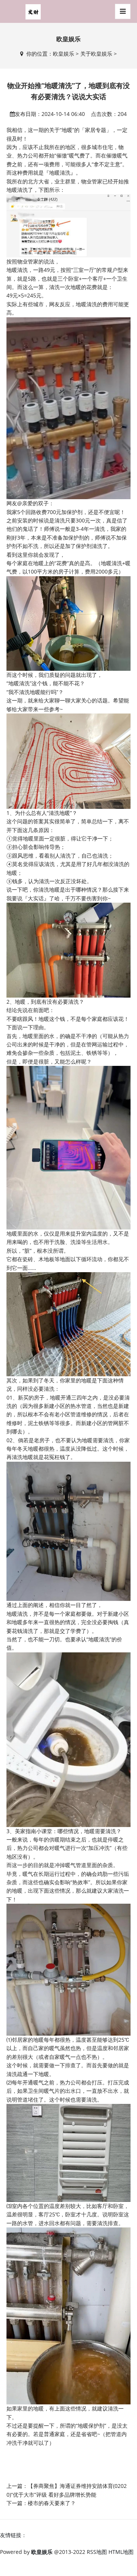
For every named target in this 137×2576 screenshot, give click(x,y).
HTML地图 (121, 2552)
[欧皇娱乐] (33, 11)
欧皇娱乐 (64, 54)
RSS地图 (97, 2552)
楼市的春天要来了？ (52, 2503)
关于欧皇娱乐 (96, 54)
